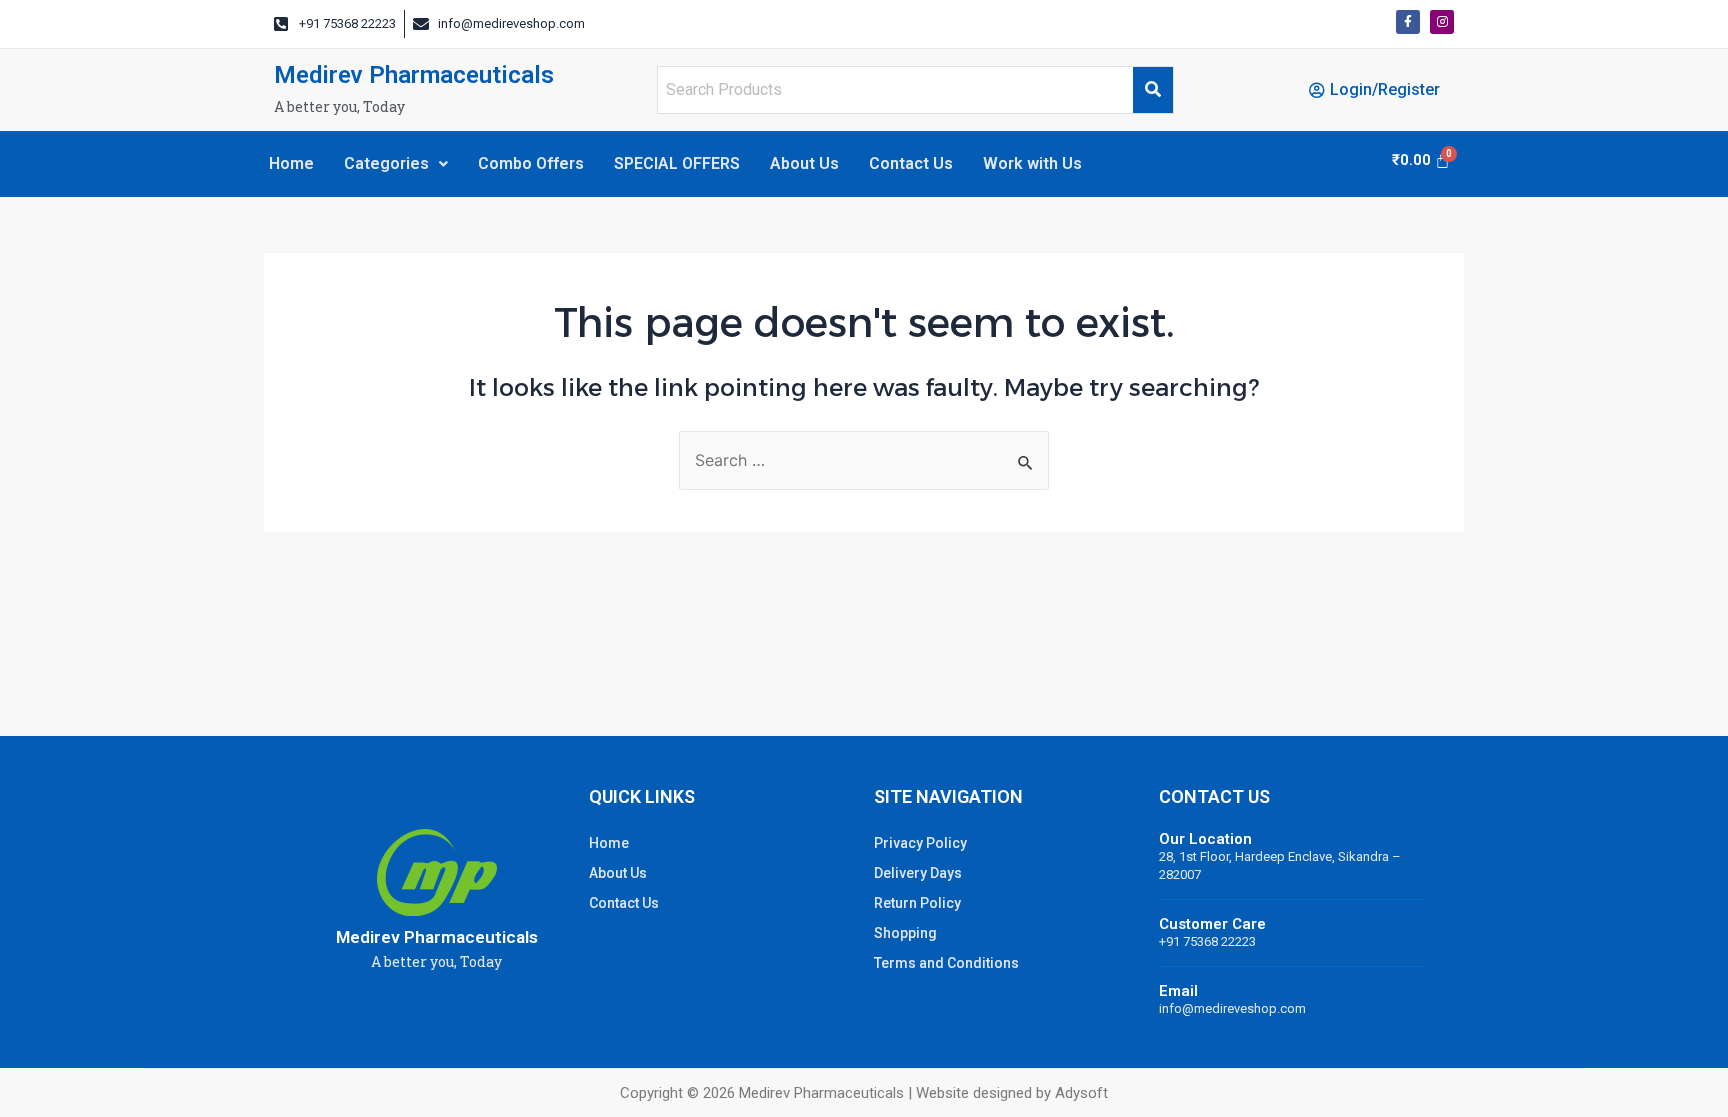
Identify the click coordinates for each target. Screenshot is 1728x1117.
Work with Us (1032, 163)
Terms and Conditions (946, 963)
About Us (804, 163)
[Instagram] (1442, 22)
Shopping (905, 933)
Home (291, 163)
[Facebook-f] (1408, 22)
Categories (386, 163)
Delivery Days (918, 873)
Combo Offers (531, 163)
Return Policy (917, 903)
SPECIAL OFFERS (677, 163)
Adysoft (1081, 1093)
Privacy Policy (920, 843)
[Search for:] (864, 461)
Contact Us (911, 163)
